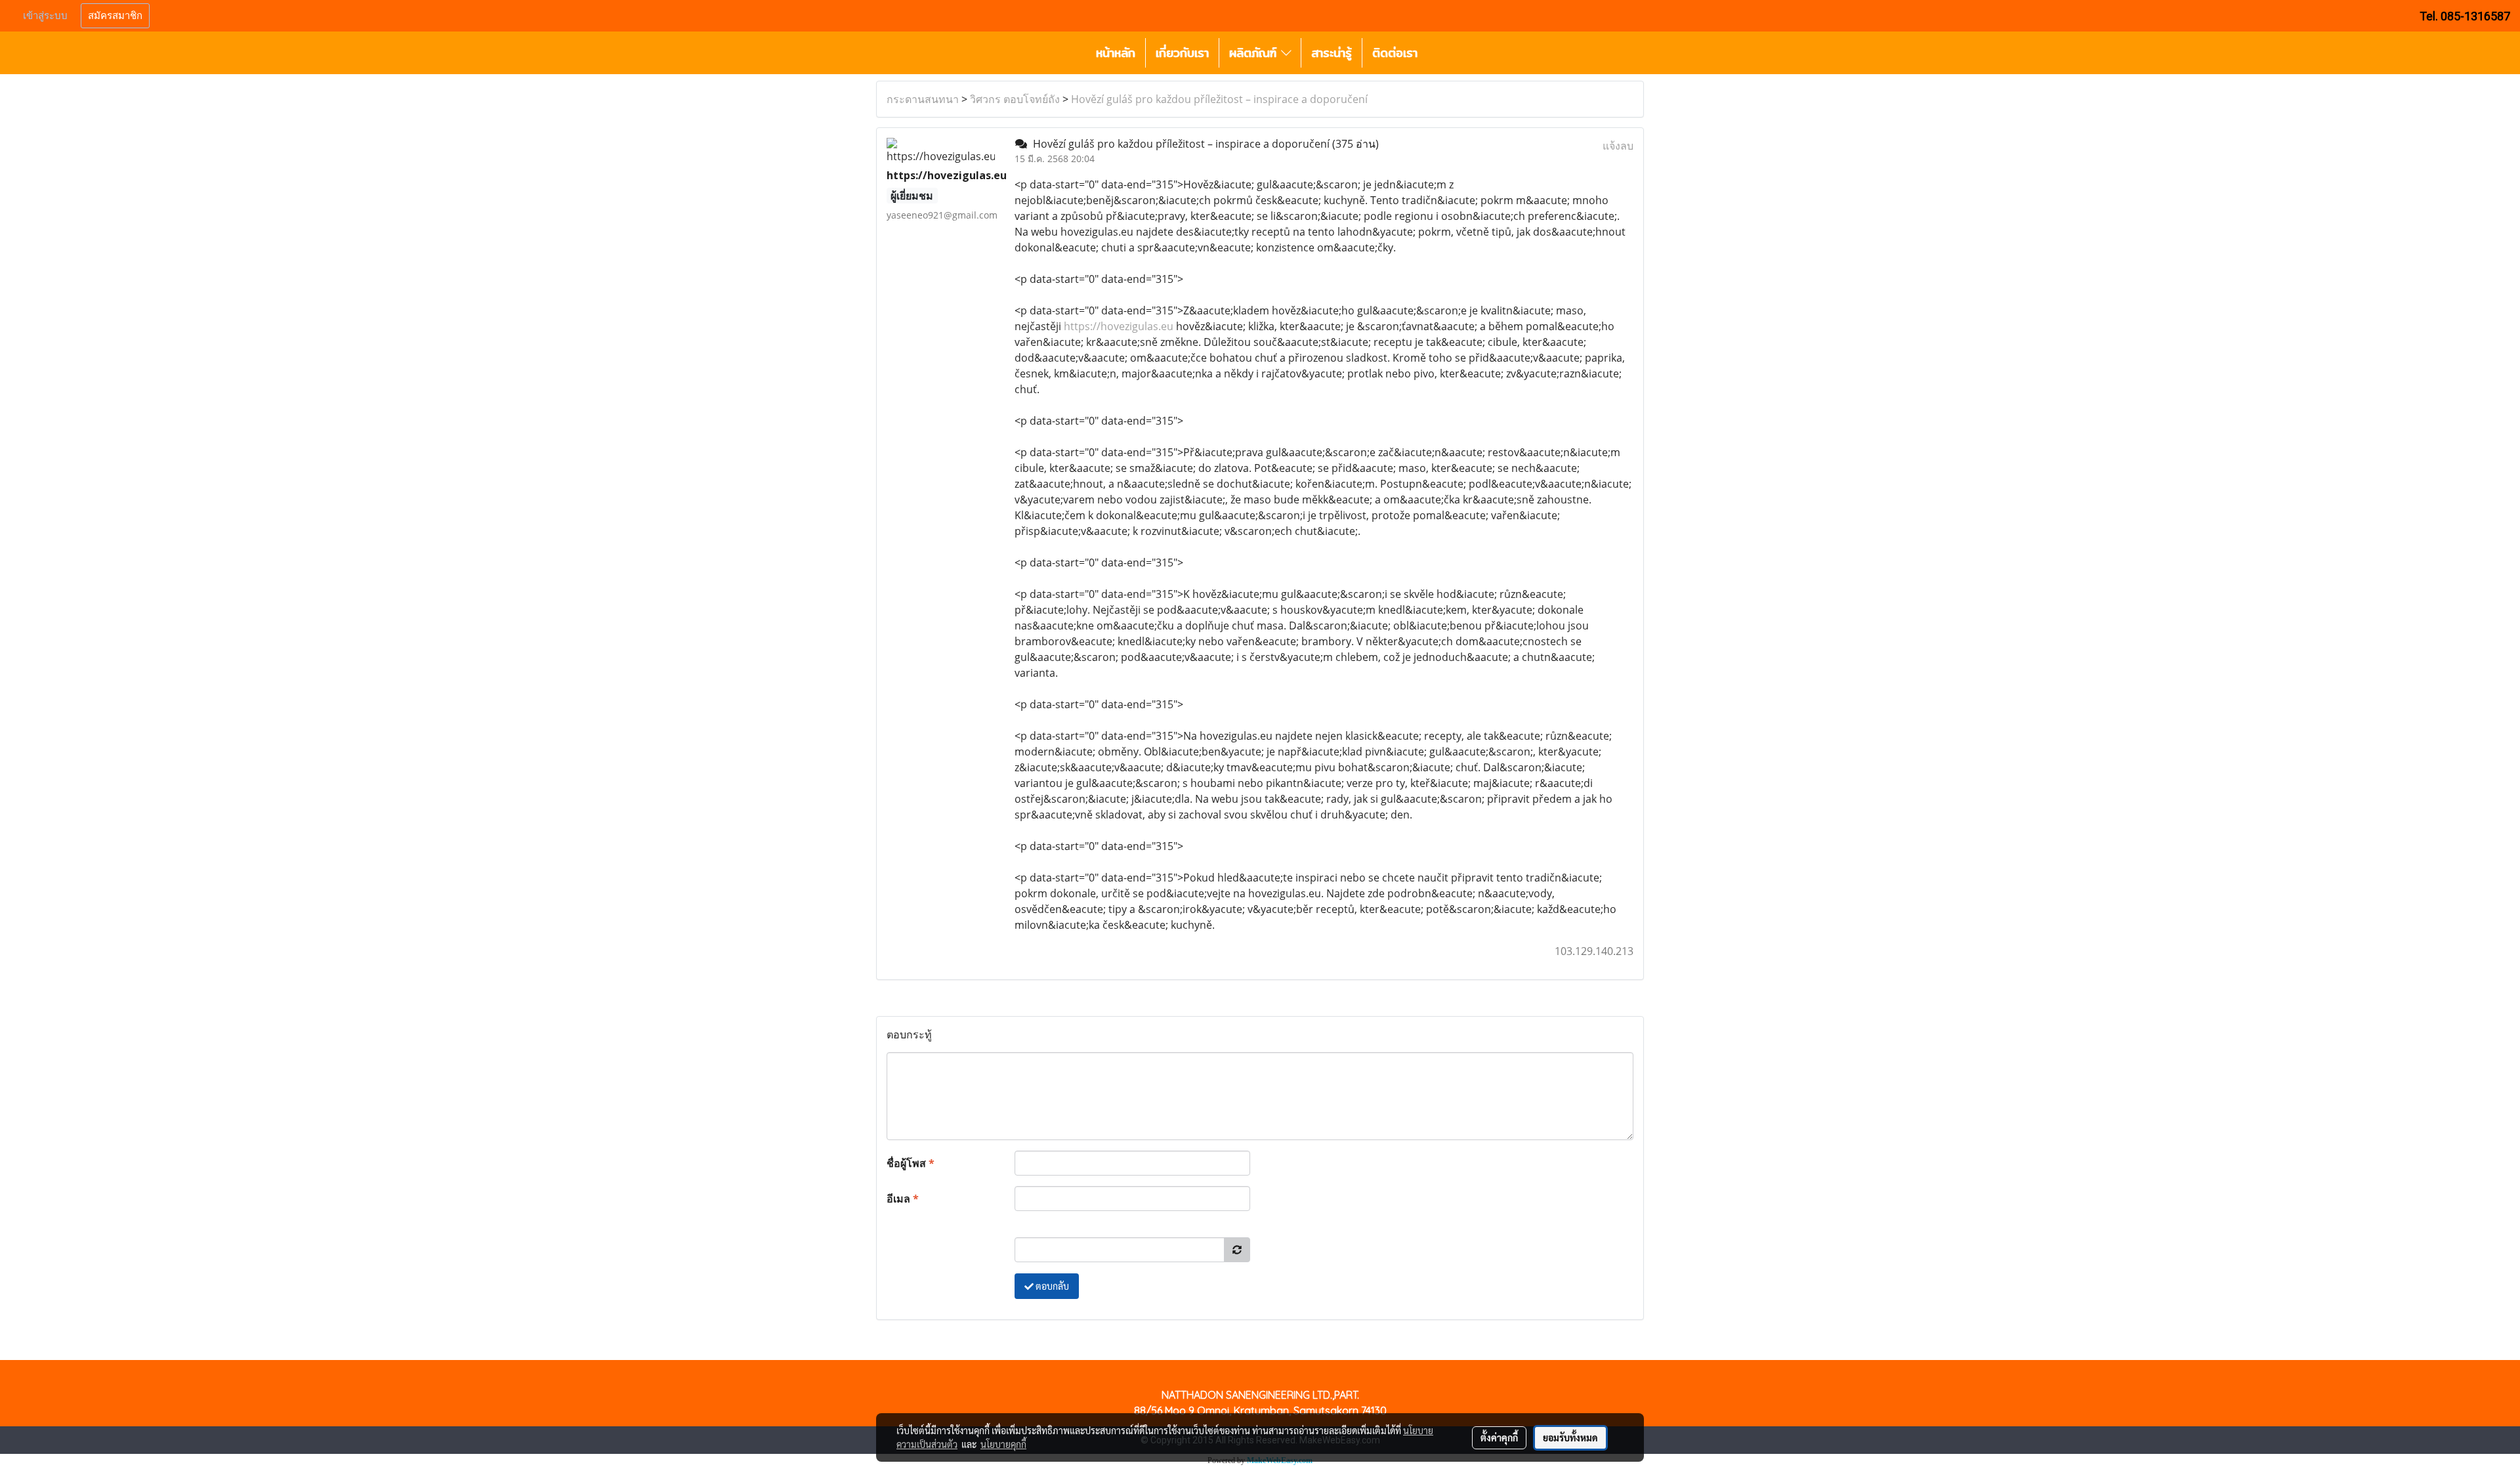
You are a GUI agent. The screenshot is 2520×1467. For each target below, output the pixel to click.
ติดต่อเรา (1395, 53)
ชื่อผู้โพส (911, 1163)
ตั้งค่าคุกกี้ (1499, 1437)
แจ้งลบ (1618, 146)
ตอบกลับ (1051, 1286)
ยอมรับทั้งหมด (1570, 1437)
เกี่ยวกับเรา (1182, 53)
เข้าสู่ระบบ (45, 16)
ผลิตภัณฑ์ (1255, 53)
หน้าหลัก (1116, 53)
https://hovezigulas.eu (1119, 326)
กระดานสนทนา (923, 99)
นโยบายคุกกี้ (1003, 1444)
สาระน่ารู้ (1332, 53)
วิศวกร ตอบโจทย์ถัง (1015, 99)
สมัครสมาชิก (115, 16)
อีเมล (903, 1199)
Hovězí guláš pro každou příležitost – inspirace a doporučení (1219, 99)
